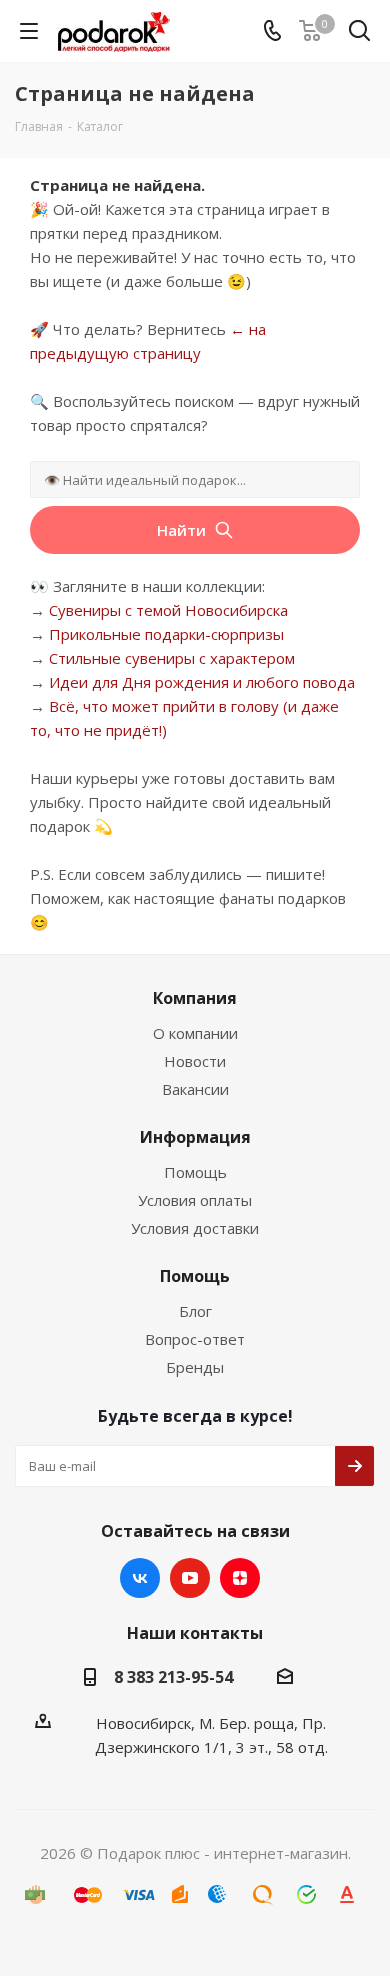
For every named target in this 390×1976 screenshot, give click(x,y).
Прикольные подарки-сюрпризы (166, 634)
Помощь (195, 1172)
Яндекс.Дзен (240, 1578)
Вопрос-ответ (195, 1339)
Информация (195, 1137)
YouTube (190, 1578)
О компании (195, 1033)
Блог (195, 1311)
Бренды (195, 1367)
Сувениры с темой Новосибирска (168, 610)
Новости (195, 1061)
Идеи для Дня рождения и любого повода (202, 682)
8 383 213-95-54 (173, 1677)
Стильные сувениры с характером (172, 658)
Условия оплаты (195, 1200)
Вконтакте (140, 1578)
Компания (195, 998)
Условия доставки (195, 1228)
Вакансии (195, 1089)
